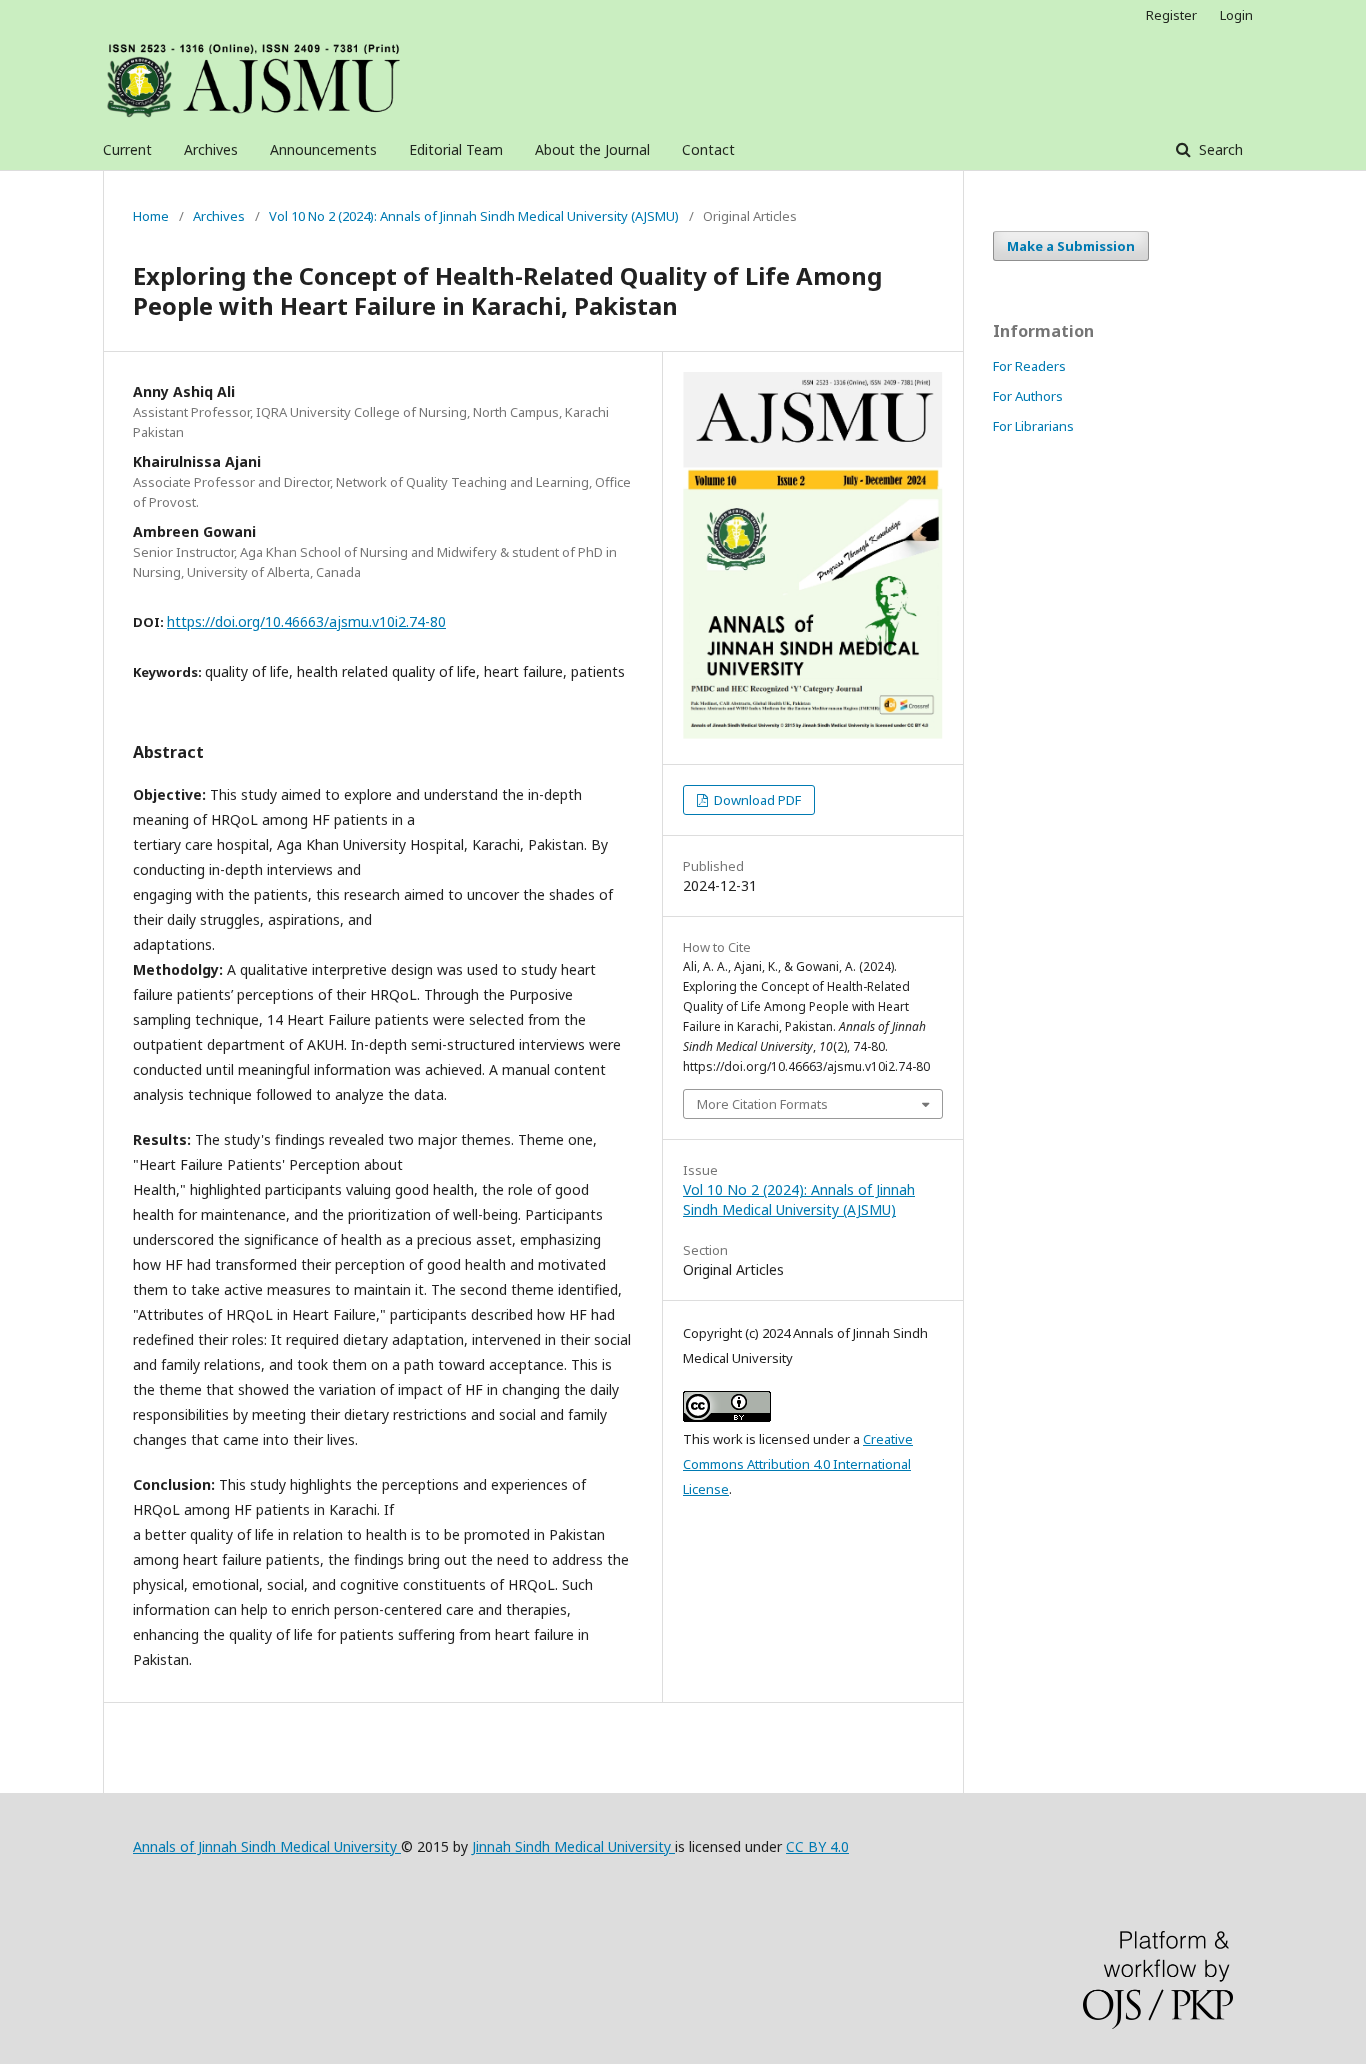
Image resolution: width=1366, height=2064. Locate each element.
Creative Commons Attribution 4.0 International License (798, 1464)
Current (127, 149)
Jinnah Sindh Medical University (573, 1846)
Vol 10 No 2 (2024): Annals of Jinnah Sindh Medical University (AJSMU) (474, 216)
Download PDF (756, 800)
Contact (708, 149)
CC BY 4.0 (817, 1846)
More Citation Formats (762, 1104)
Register (1171, 15)
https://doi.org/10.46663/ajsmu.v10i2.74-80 (306, 621)
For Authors (1028, 396)
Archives (211, 149)
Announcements (323, 149)
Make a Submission (1071, 246)
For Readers (1029, 366)
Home (151, 216)
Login (1236, 15)
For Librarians (1033, 426)
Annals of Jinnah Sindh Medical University (267, 1846)
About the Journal (592, 149)
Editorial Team (456, 149)
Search (1219, 149)
